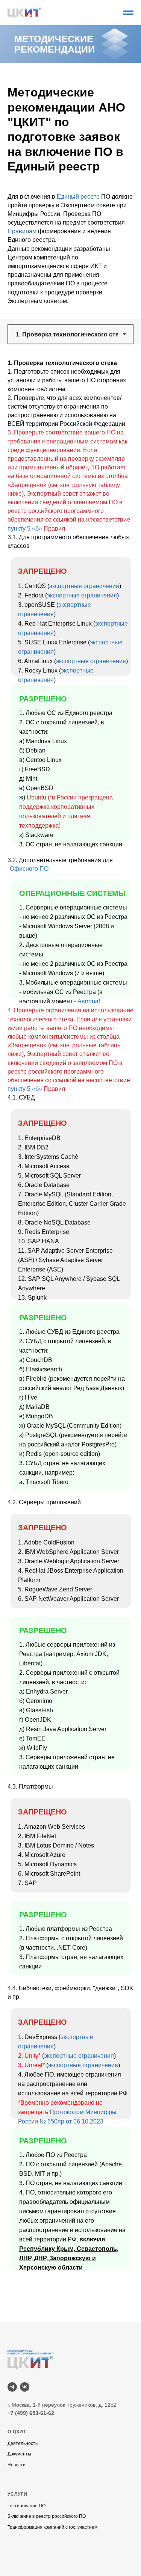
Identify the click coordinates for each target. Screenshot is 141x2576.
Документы (19, 2454)
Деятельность (23, 2443)
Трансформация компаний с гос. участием (52, 2527)
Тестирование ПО (27, 2506)
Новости (17, 2465)
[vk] (25, 2387)
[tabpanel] (70, 448)
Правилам (22, 231)
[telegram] (12, 2387)
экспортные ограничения (84, 586)
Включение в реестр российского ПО (47, 2516)
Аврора (88, 1001)
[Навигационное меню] (128, 13)
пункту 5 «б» (25, 529)
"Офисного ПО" (29, 869)
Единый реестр (78, 197)
